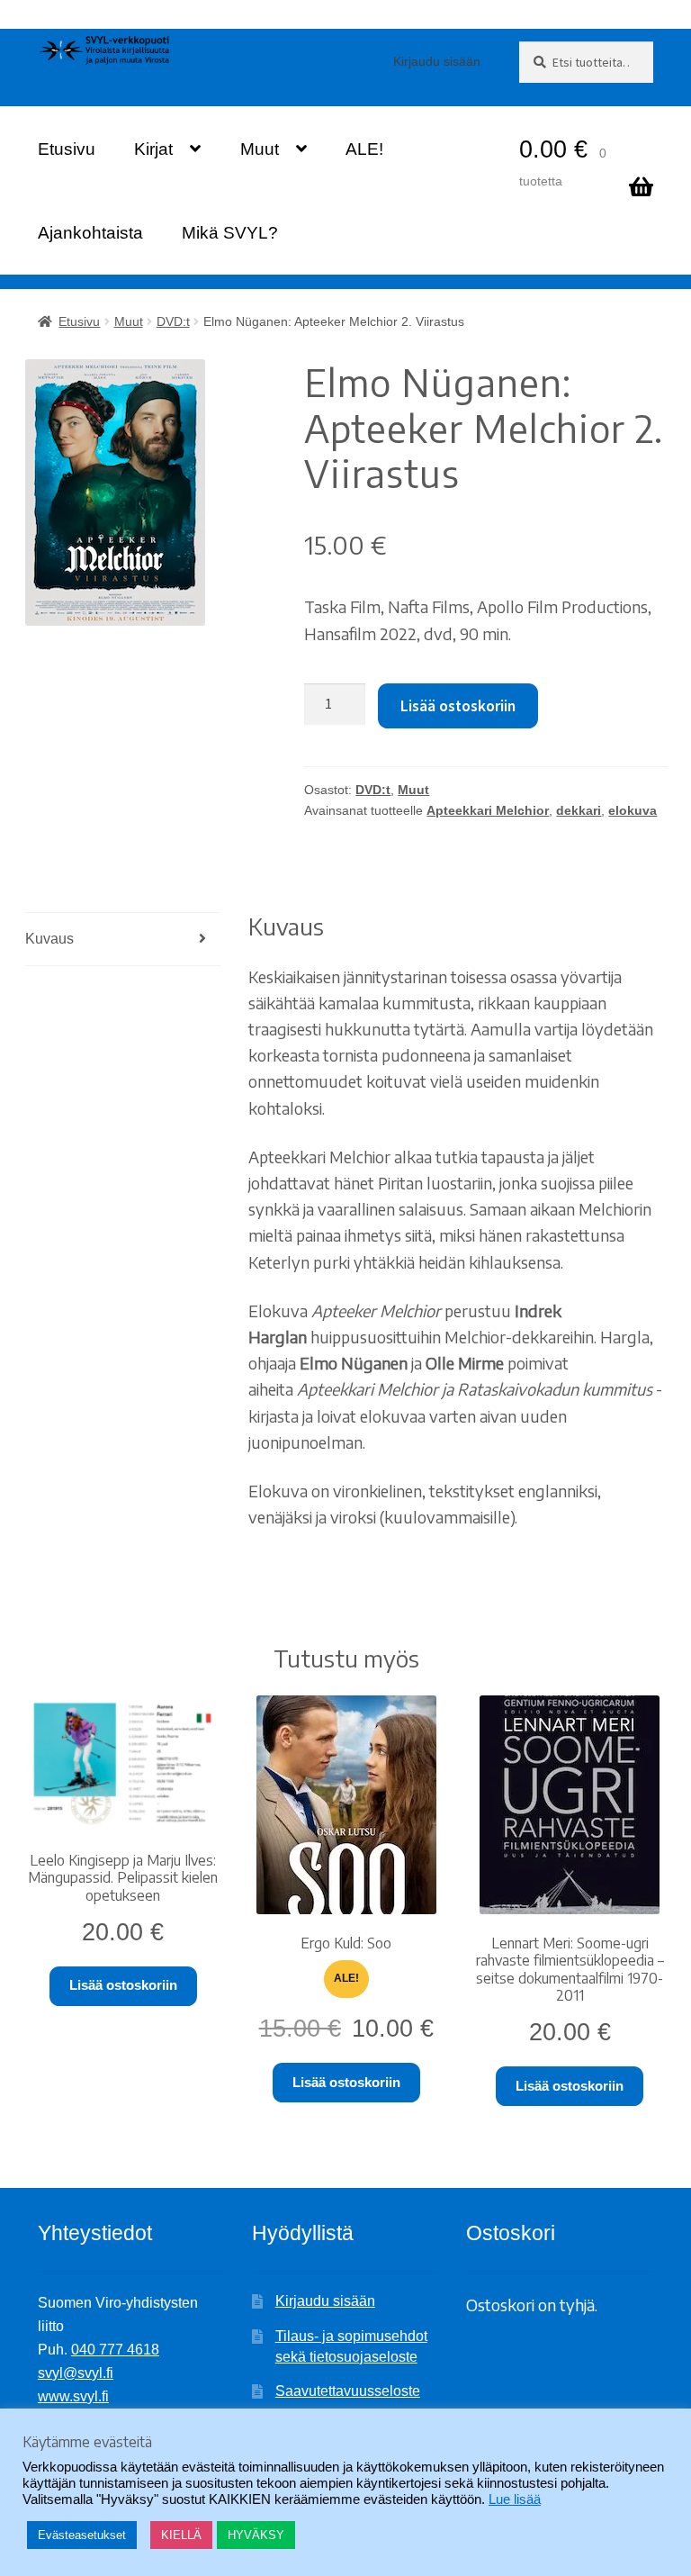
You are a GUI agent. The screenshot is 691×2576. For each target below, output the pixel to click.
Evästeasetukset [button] (82, 2535)
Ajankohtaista (90, 233)
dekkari (579, 810)
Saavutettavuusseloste (348, 2391)
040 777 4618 (115, 2350)
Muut (260, 149)
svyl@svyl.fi (76, 2373)
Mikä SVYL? (230, 233)
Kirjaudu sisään (437, 61)
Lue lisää (515, 2499)
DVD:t (173, 321)
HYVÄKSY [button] (256, 2535)
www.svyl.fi (73, 2396)
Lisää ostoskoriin (458, 706)
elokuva (633, 810)
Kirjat (153, 149)
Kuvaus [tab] (49, 939)
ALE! (364, 149)
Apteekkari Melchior (488, 810)
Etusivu (67, 149)
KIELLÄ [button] (181, 2535)
